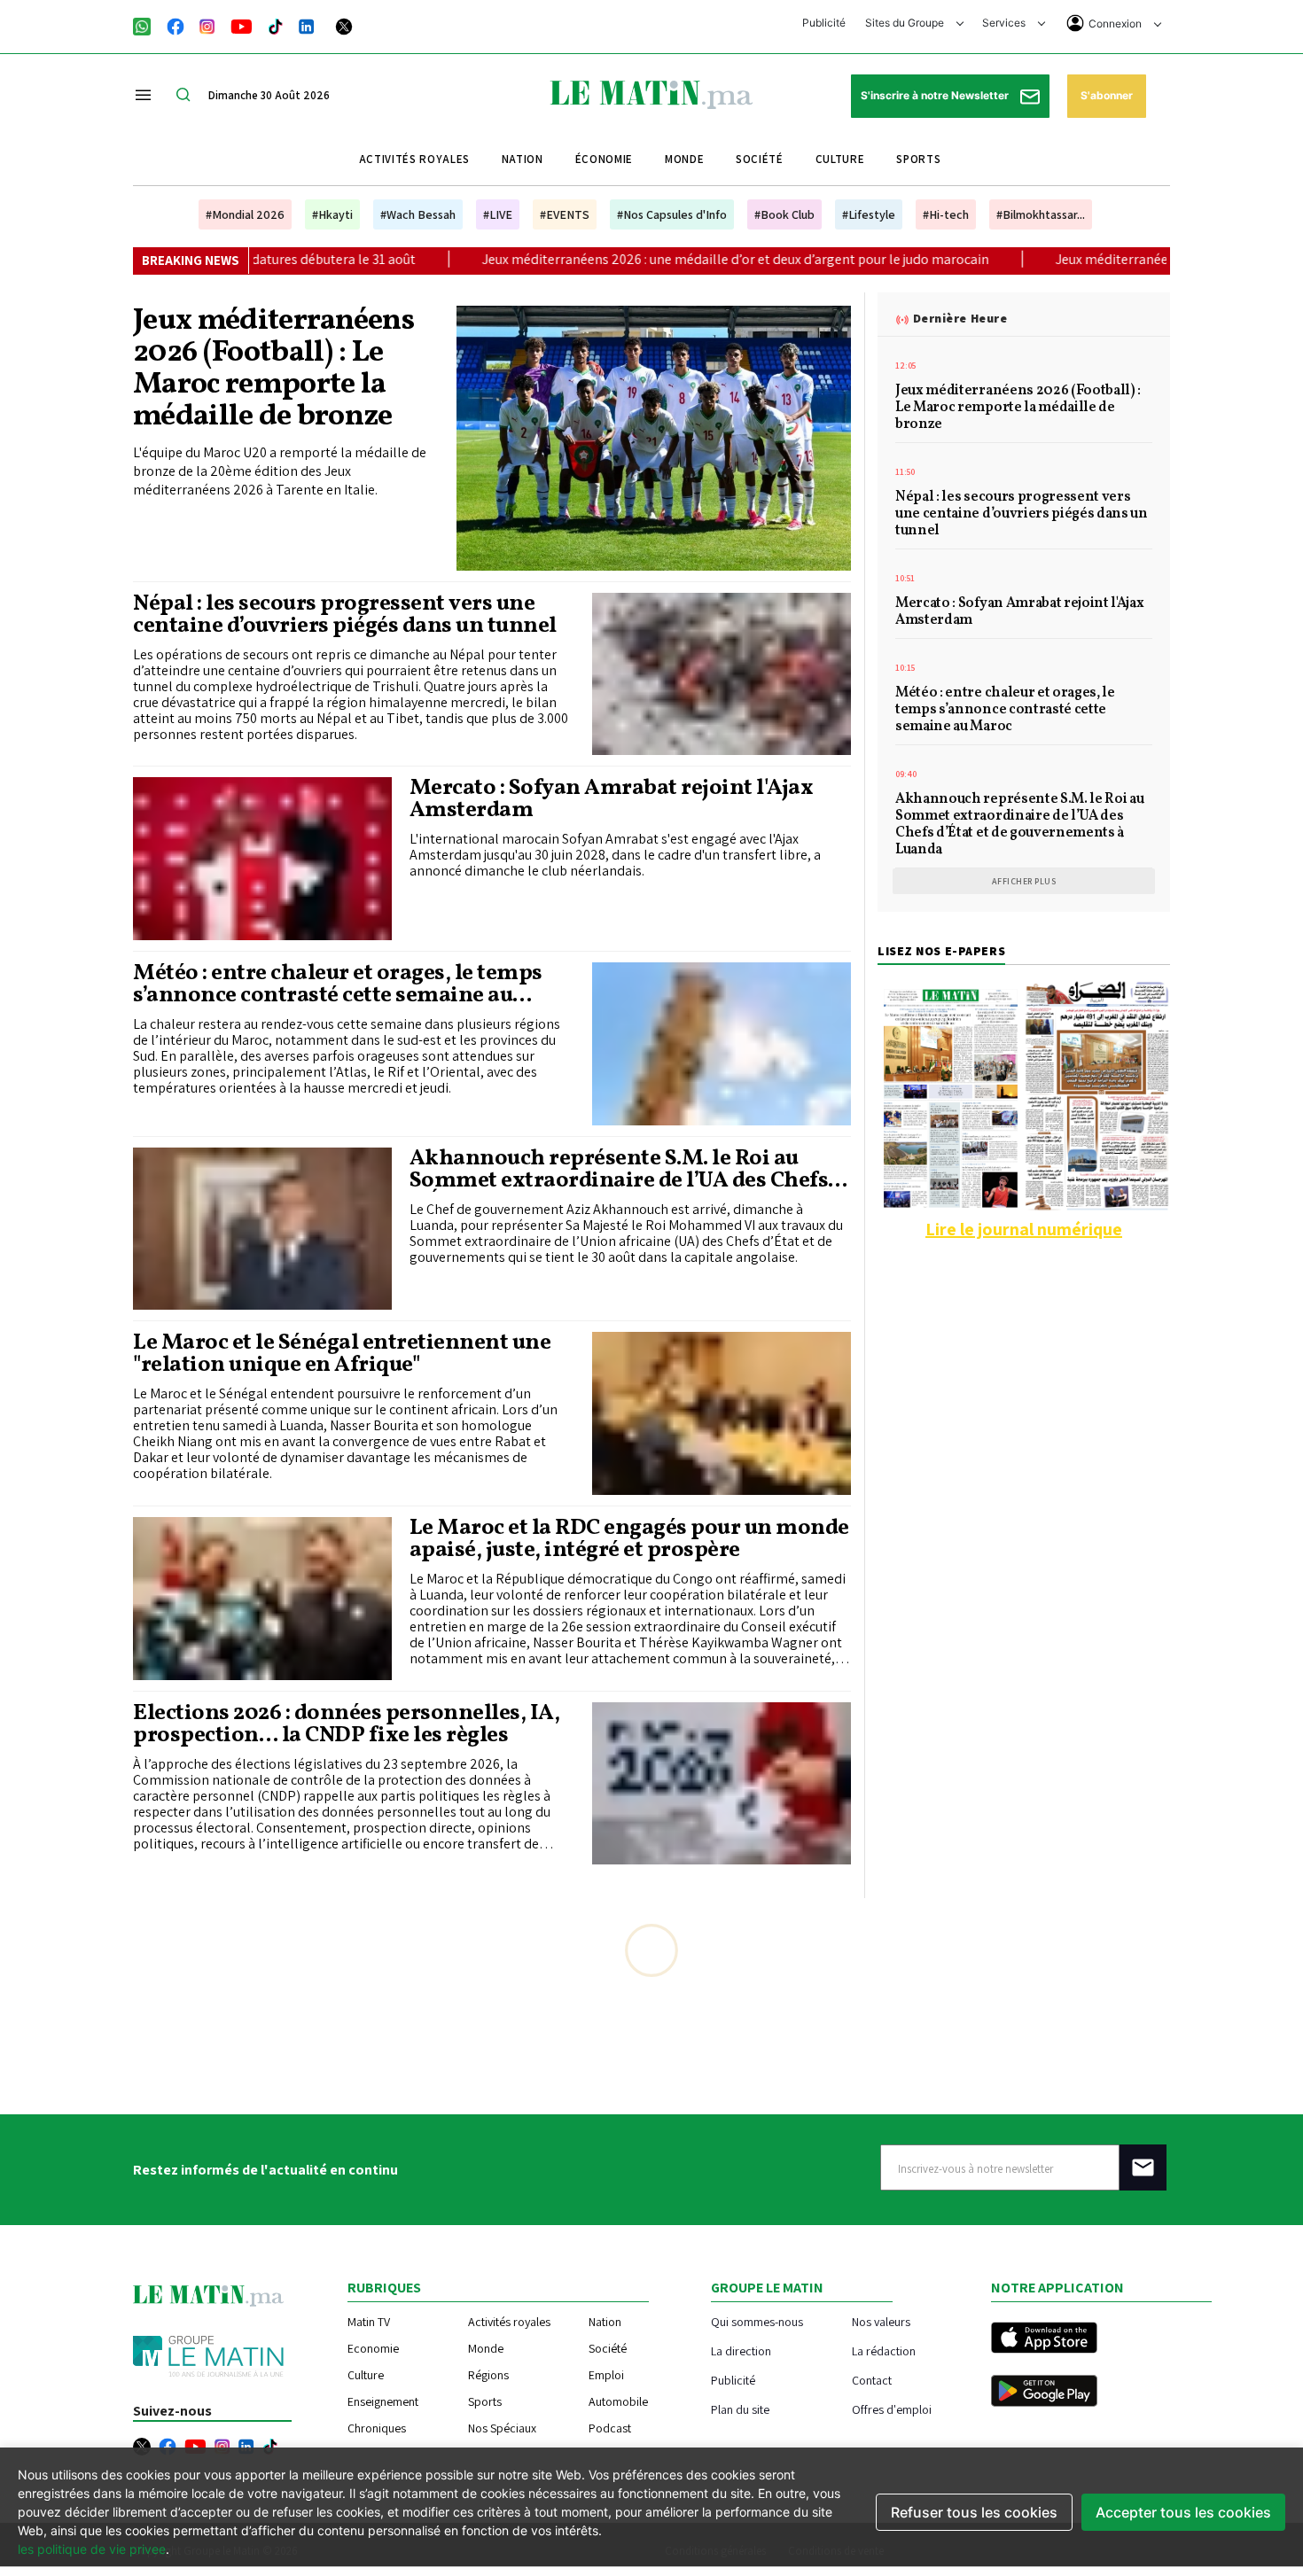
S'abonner (1107, 95)
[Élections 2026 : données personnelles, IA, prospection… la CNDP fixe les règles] (722, 1784)
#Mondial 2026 (245, 214)
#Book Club (784, 214)
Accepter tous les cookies (1183, 2512)
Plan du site (740, 2409)
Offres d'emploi (892, 2409)
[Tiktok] (276, 25)
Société (760, 159)
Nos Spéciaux (502, 2428)
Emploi (606, 2375)
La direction (741, 2350)
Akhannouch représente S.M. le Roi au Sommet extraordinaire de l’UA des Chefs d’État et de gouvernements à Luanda (619, 1170)
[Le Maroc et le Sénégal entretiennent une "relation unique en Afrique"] (722, 1413)
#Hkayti (332, 214)
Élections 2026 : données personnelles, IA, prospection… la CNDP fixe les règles (346, 1724)
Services (1005, 23)
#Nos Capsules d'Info (672, 214)
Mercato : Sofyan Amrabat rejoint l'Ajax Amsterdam (612, 799)
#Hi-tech (946, 214)
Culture (840, 159)
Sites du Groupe (906, 23)
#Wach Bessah (418, 214)
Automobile (618, 2401)
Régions (488, 2375)
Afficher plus (1024, 881)
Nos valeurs (881, 2321)
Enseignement (383, 2401)
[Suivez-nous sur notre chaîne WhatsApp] (148, 25)
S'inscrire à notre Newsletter (936, 95)
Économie (604, 159)
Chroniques (377, 2428)
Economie (373, 2348)
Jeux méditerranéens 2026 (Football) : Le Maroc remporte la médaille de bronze (273, 370)
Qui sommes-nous (757, 2321)
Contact (872, 2380)
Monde (684, 159)
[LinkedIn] (307, 25)
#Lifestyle (869, 214)
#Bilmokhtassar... (1041, 214)
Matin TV (369, 2322)
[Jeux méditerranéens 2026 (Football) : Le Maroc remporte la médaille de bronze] (654, 438)
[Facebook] (176, 25)
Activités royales (414, 159)
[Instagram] (207, 25)
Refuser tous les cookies (974, 2512)
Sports (918, 159)
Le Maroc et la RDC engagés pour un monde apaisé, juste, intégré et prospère (629, 1539)
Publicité (824, 23)
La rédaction (884, 2350)
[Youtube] (242, 25)
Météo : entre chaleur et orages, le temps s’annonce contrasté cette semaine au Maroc (338, 984)
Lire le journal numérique (1024, 1229)
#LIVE (498, 214)
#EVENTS (565, 214)
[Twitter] (344, 25)
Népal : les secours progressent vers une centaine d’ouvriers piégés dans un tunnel (345, 615)
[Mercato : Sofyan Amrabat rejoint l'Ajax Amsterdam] (262, 859)
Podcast (610, 2428)
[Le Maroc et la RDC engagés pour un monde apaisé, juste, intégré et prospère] (262, 1599)
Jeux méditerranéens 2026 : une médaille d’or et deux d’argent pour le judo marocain (555, 259)
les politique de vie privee (92, 2549)
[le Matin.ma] (651, 93)
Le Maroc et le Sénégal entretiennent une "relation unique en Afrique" (342, 1354)
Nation (523, 159)
